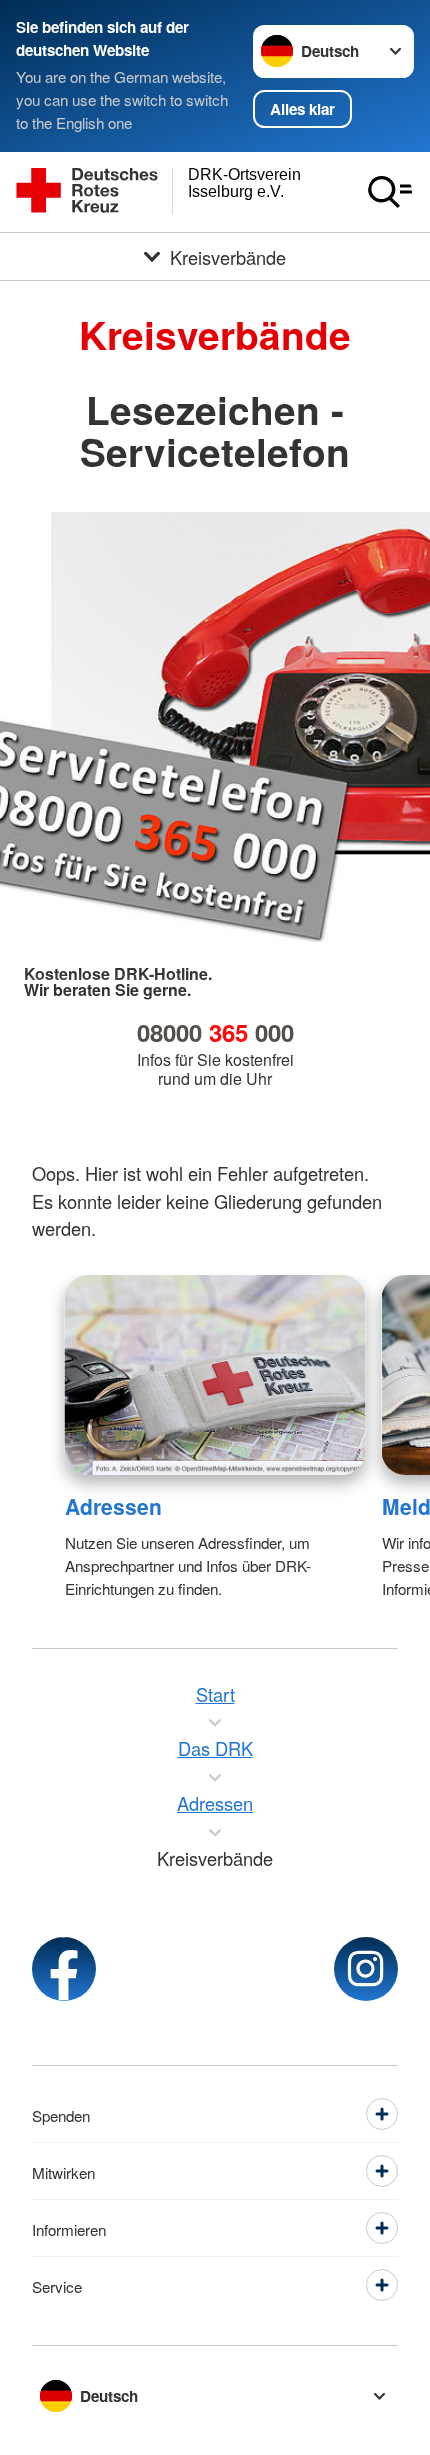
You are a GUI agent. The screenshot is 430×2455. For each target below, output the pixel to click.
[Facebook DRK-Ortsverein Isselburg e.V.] (64, 1969)
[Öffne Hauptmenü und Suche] (390, 192)
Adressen (113, 1506)
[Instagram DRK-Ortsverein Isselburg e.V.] (366, 1969)
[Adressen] (215, 1375)
